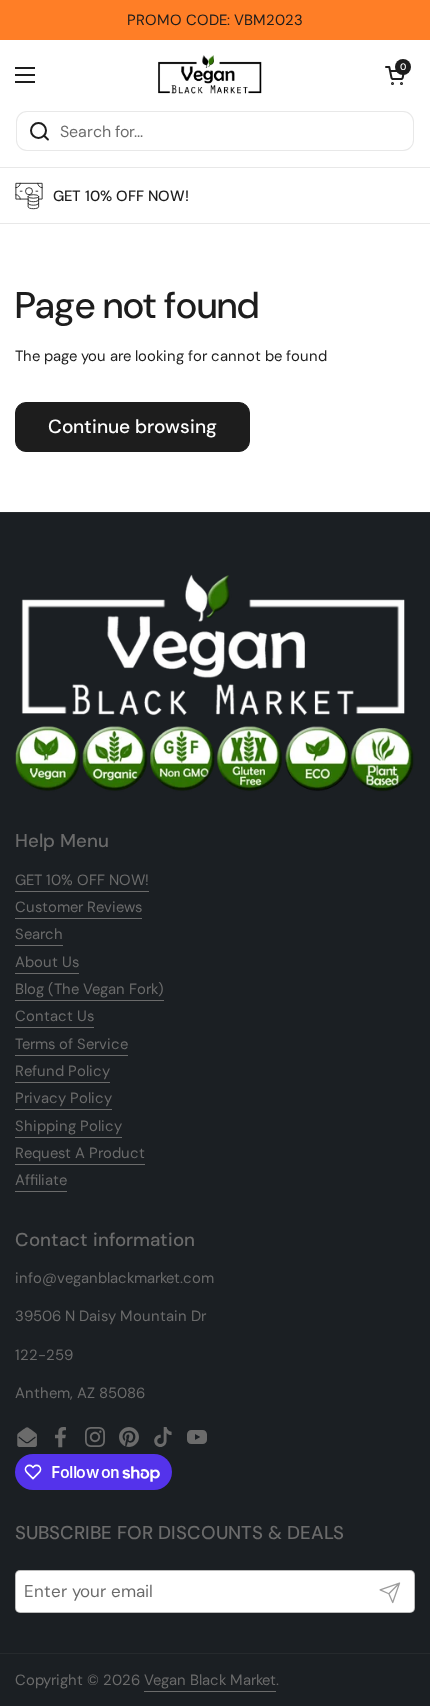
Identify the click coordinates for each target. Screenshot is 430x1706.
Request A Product (80, 1153)
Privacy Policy (63, 1098)
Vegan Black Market (210, 1680)
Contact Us (54, 1016)
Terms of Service (71, 1044)
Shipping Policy (68, 1126)
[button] (395, 75)
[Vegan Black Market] (210, 75)
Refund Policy (62, 1071)
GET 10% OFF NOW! (82, 880)
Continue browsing (132, 426)
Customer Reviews (78, 907)
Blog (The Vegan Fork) (89, 989)
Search (39, 934)
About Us (47, 962)
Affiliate (41, 1180)
